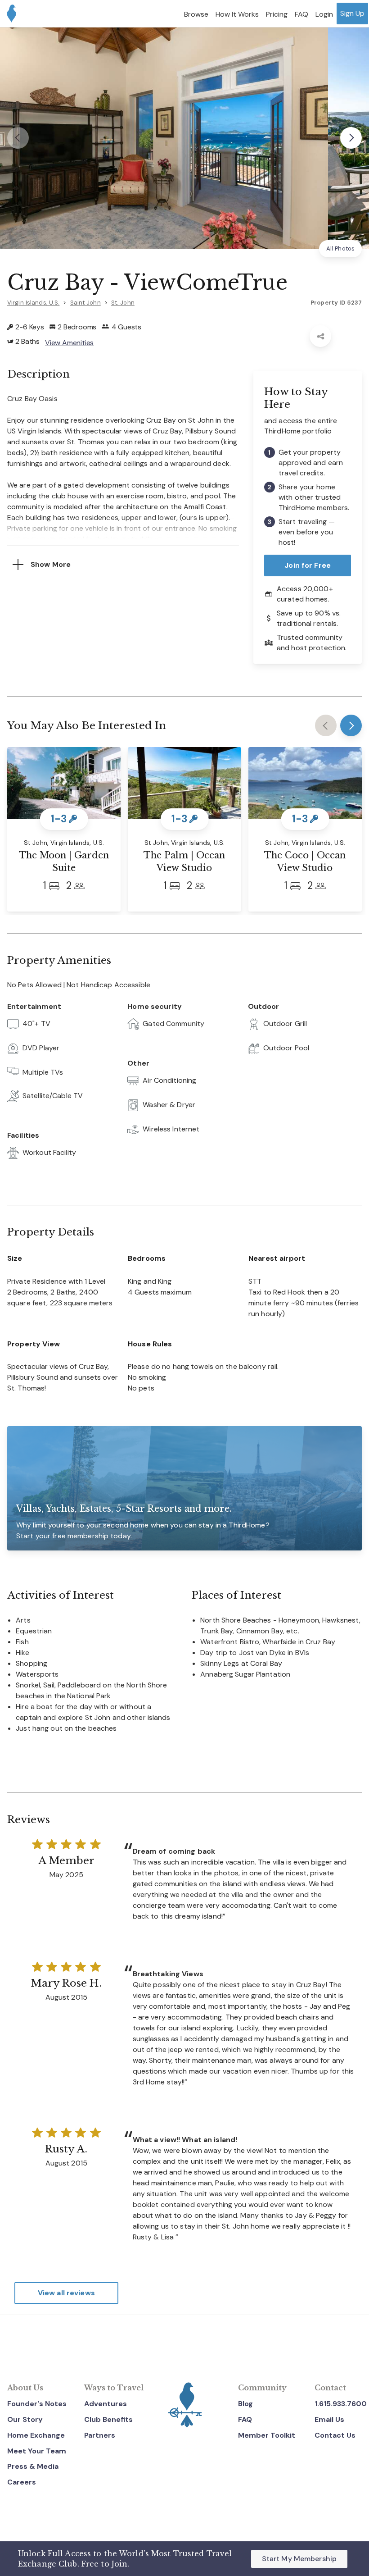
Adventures (106, 2404)
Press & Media (33, 2466)
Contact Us (335, 2435)
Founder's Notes (37, 2404)
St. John (123, 303)
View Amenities (69, 343)
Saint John (85, 303)
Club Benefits (108, 2419)
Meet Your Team (37, 2451)
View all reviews (66, 2293)
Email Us (329, 2419)
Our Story (25, 2419)
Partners (100, 2435)
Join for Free (308, 565)
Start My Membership (299, 2559)
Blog (245, 2404)
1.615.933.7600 (341, 2404)
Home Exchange (36, 2435)
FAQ (245, 2419)
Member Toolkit (267, 2435)
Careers (22, 2482)
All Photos (340, 248)
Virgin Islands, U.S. (33, 303)
